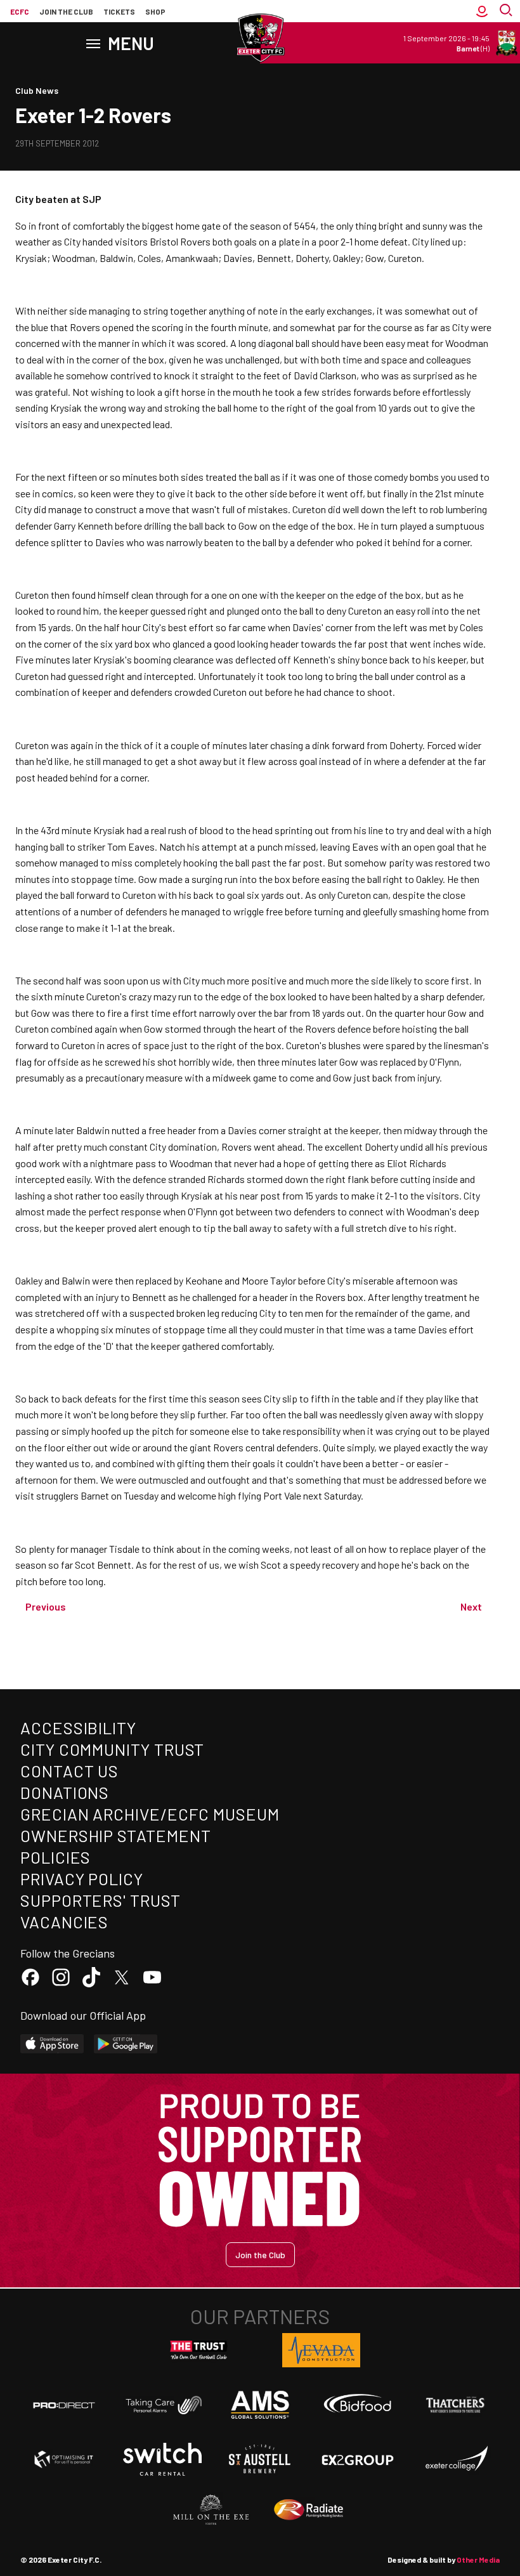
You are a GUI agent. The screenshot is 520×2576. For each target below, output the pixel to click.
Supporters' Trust (101, 1900)
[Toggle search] (507, 11)
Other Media (478, 2560)
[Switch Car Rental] (162, 2459)
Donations (65, 1792)
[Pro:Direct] (64, 2405)
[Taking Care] (162, 2405)
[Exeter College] (456, 2459)
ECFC (20, 11)
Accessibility (78, 1728)
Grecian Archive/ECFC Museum (150, 1814)
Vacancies (64, 1922)
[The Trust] (199, 2350)
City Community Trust (112, 1749)
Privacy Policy (82, 1879)
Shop (155, 11)
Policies (55, 1857)
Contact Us (69, 1771)
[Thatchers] (456, 2405)
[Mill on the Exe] (211, 2510)
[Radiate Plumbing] (309, 2510)
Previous (46, 1606)
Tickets (119, 11)
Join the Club (260, 2255)
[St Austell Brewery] (260, 2459)
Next (471, 1606)
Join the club (66, 11)
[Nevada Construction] (322, 2350)
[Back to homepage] (260, 38)
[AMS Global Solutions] (260, 2405)
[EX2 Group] (358, 2459)
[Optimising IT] (64, 2459)
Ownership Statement (115, 1835)
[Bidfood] (358, 2405)
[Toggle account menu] (482, 11)
